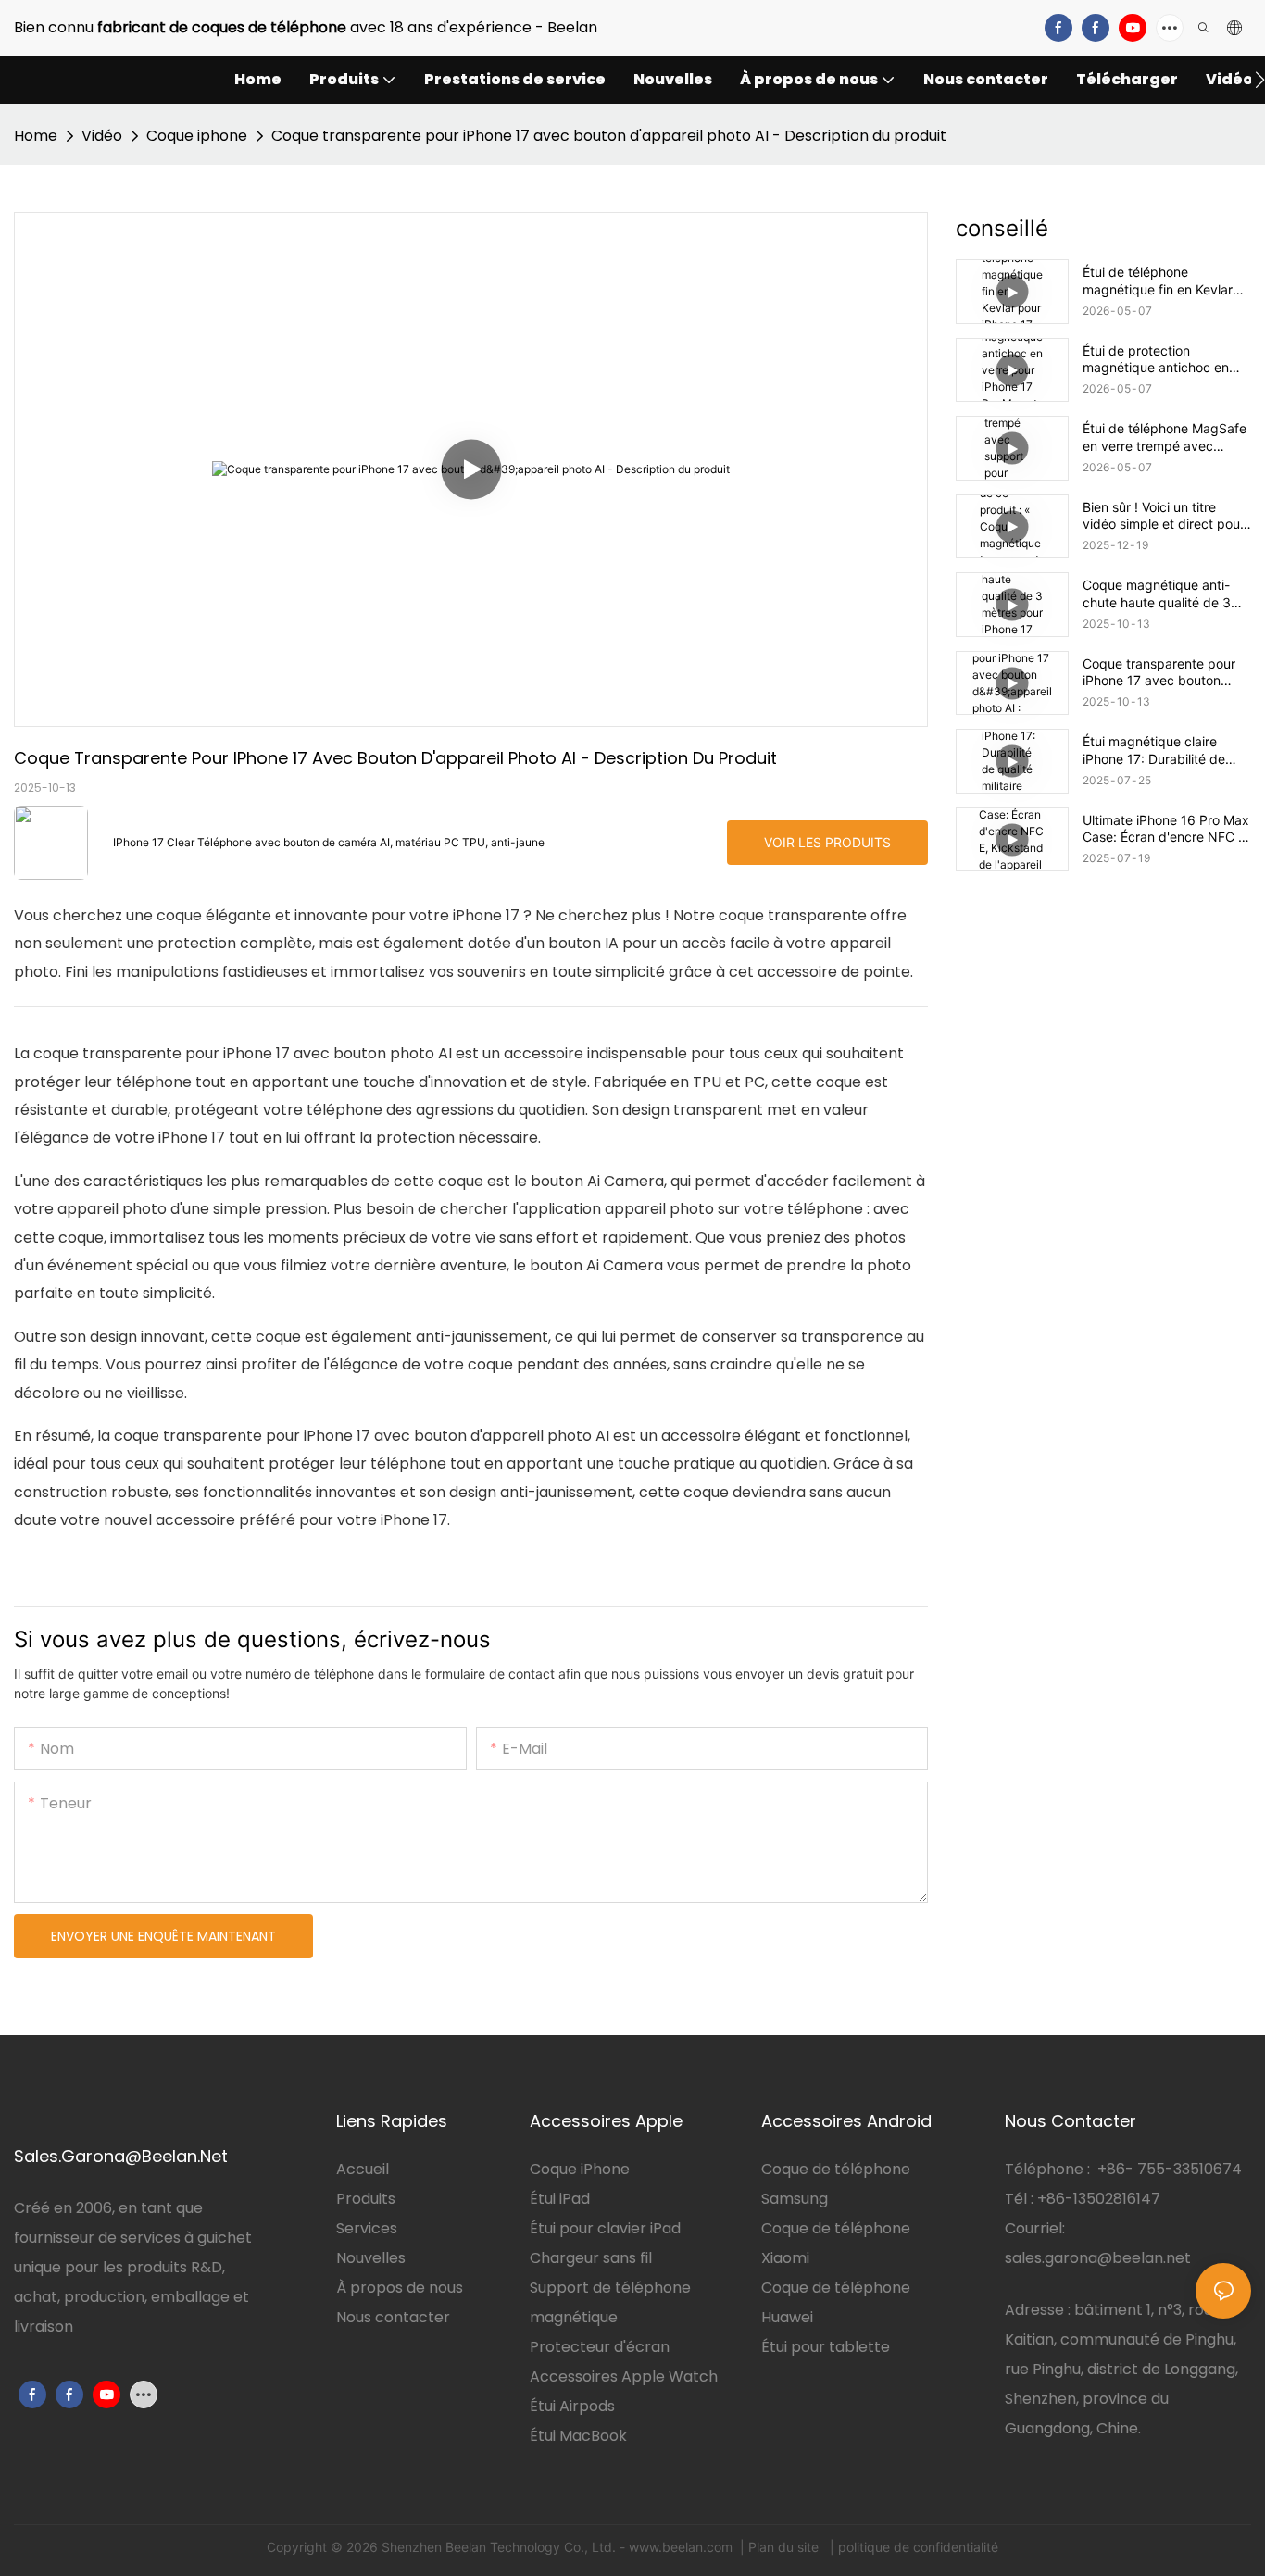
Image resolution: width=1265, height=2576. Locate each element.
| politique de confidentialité (912, 2547)
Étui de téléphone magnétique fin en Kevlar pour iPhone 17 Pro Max (1158, 281)
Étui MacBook (578, 2436)
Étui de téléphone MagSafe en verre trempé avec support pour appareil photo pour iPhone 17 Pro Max (1165, 437)
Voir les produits (827, 842)
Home (36, 136)
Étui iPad (560, 2199)
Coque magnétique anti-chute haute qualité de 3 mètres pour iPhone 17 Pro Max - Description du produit (1162, 594)
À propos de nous (400, 2288)
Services (367, 2228)
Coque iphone (197, 136)
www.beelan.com (683, 2547)
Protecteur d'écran (600, 2347)
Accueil (363, 2169)
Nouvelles (371, 2258)
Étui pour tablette (826, 2347)
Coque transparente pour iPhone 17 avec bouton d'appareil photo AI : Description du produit (1159, 672)
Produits (366, 2199)
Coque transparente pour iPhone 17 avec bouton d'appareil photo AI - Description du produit (609, 136)
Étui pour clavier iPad (605, 2228)
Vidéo (102, 136)
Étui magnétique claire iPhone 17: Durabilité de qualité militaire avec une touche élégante (1158, 750)
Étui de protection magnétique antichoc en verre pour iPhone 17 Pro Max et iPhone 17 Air (1157, 359)
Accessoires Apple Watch (624, 2376)
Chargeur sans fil (591, 2258)
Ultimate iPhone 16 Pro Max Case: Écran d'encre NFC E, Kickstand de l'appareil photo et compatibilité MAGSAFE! (1166, 829)
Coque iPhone (580, 2169)
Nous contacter (393, 2317)
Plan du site (785, 2547)
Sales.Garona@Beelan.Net (121, 2156)
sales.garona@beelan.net (1098, 2258)
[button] (1260, 80)
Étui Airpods (572, 2406)
